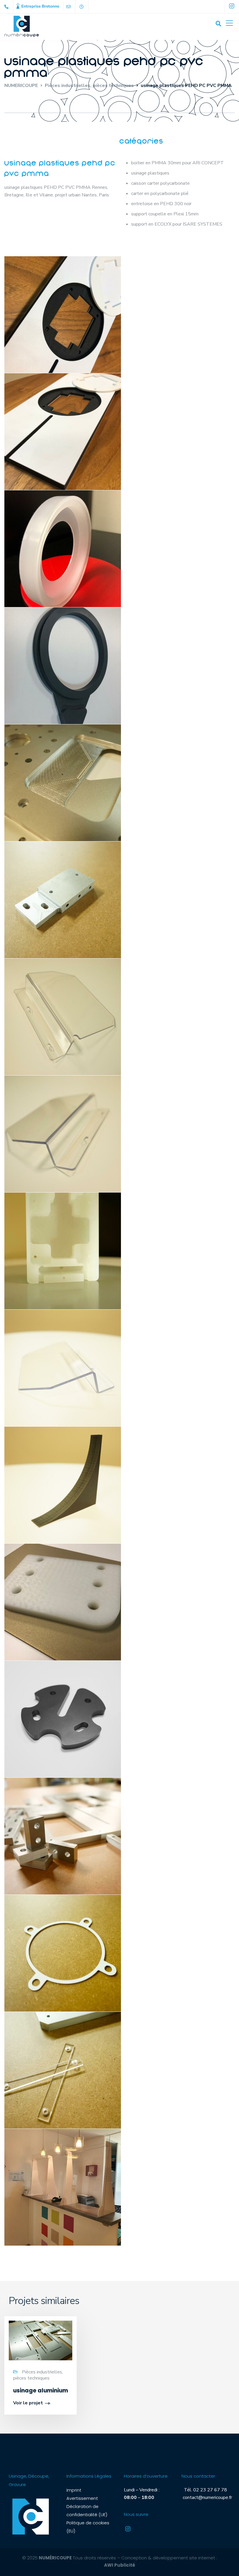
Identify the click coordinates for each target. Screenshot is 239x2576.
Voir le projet (28, 2403)
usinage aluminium (41, 2391)
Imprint (74, 2490)
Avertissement (82, 2498)
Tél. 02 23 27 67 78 (204, 2490)
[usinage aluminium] (41, 2340)
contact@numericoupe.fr (207, 2497)
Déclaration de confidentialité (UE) (87, 2510)
